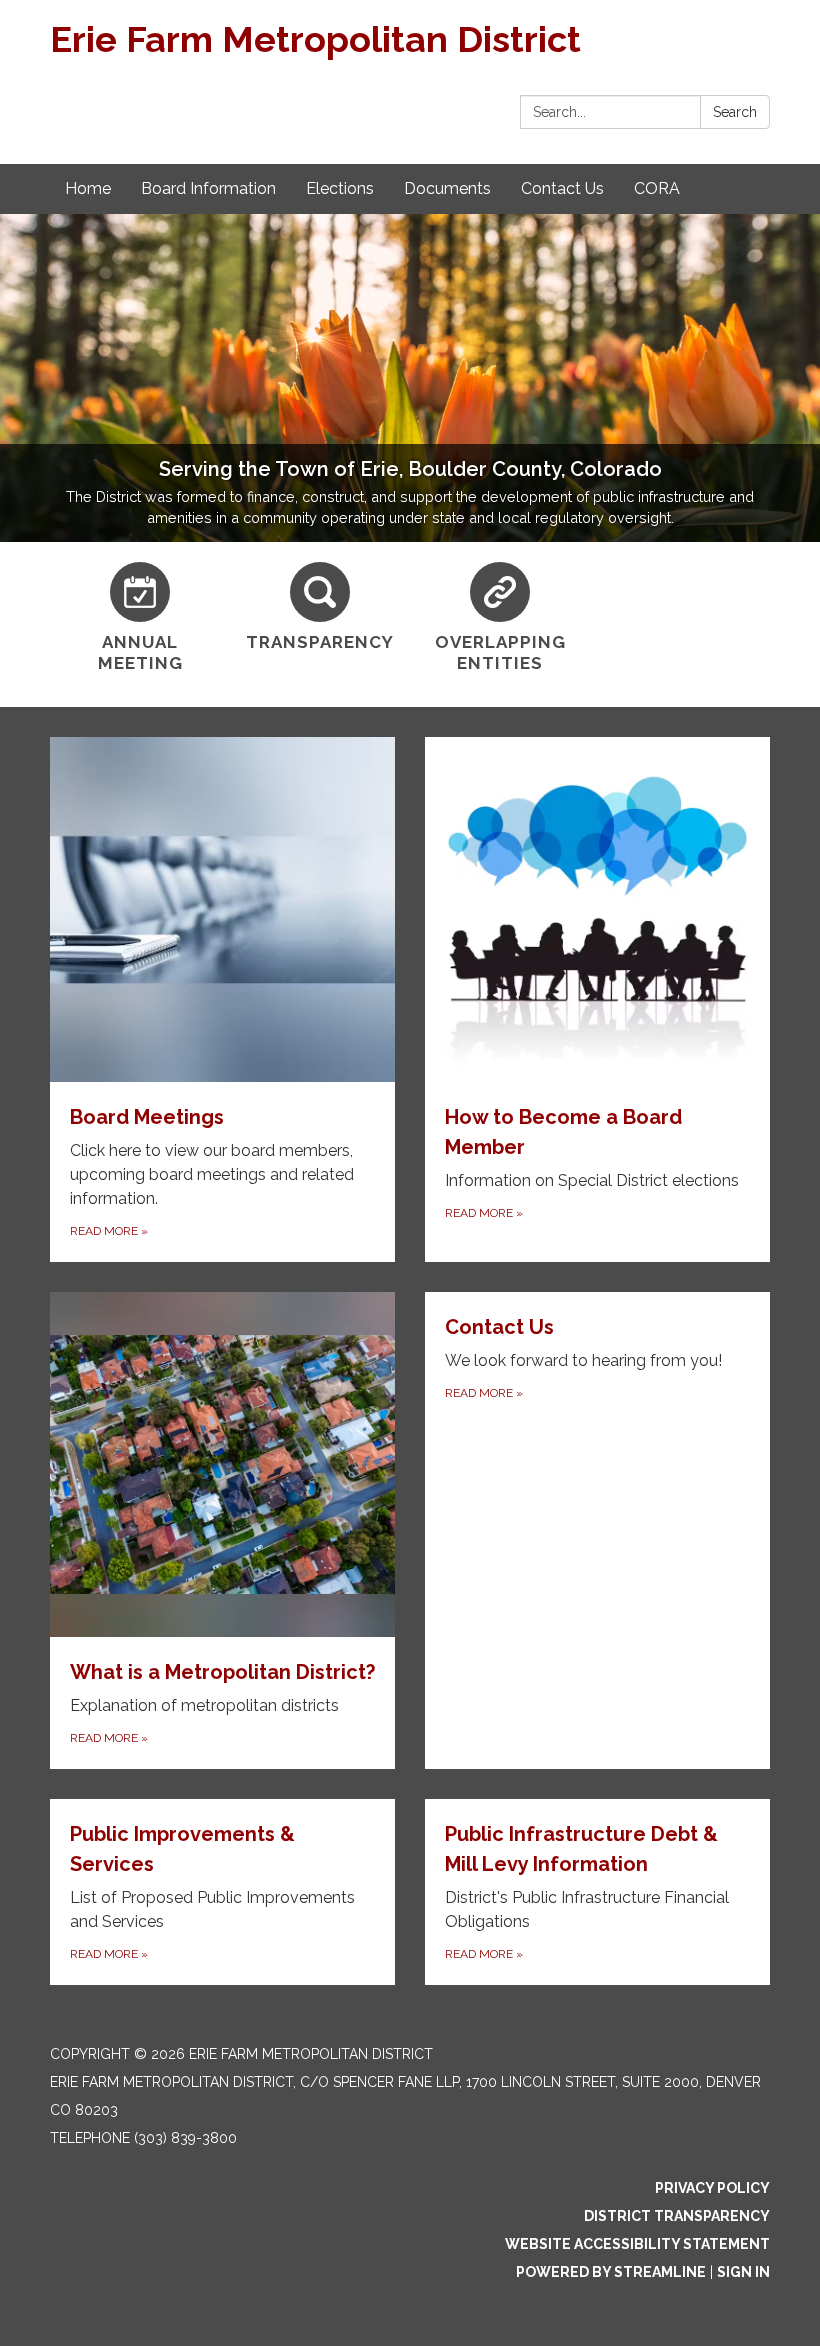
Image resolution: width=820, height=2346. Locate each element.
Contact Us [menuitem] (562, 188)
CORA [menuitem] (657, 188)
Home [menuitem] (88, 188)
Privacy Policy (712, 2188)
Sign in (743, 2272)
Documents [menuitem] (447, 188)
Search (735, 112)
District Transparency (677, 2216)
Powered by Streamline (611, 2272)
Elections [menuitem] (340, 188)
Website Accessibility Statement (637, 2244)
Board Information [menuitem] (208, 188)
